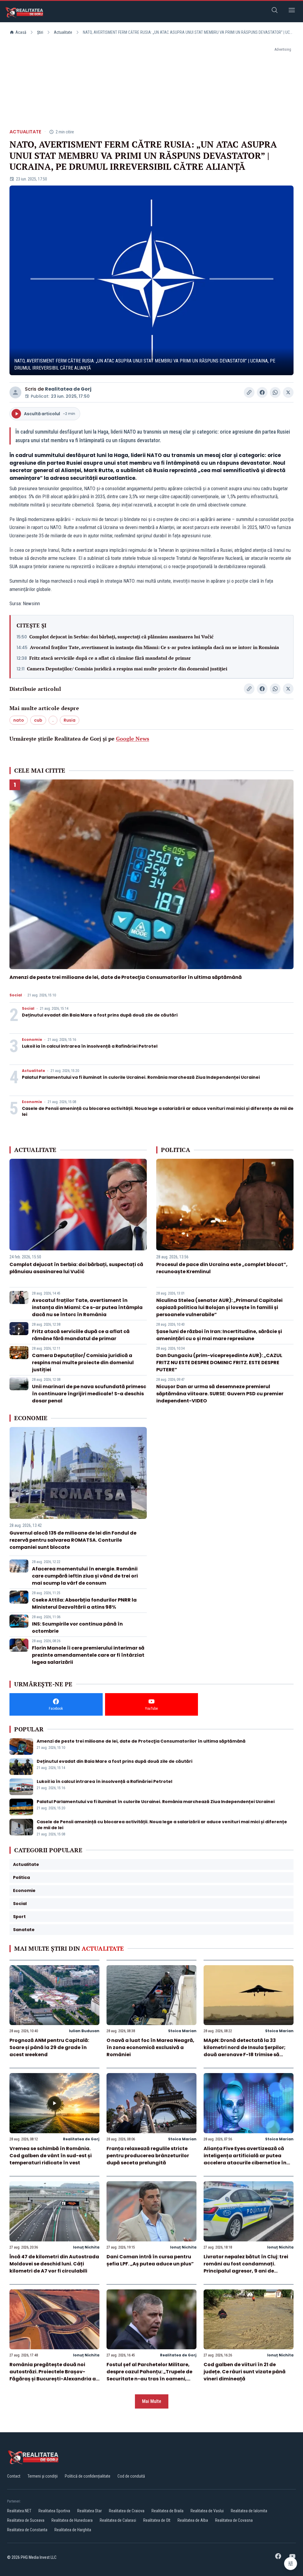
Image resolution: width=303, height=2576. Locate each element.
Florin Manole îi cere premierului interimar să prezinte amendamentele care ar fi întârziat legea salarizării (88, 1655)
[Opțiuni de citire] (291, 2564)
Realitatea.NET (19, 2511)
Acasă (21, 32)
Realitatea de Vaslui (207, 2511)
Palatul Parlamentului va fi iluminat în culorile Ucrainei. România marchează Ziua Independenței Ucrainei (141, 1077)
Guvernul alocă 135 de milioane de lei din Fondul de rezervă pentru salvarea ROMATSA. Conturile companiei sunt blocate (73, 1540)
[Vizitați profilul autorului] (15, 392)
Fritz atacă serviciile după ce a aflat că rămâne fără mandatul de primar (110, 658)
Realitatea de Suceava (26, 2520)
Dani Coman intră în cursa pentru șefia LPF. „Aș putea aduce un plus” (150, 2260)
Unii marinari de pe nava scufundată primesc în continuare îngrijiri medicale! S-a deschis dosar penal (89, 1394)
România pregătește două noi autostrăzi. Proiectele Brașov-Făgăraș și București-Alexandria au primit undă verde (54, 2375)
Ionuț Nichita (86, 2247)
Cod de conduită (131, 2476)
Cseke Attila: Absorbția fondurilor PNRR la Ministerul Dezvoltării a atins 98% (84, 1603)
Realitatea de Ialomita (249, 2511)
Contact (14, 2476)
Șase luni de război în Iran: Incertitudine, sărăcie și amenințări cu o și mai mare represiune (219, 1335)
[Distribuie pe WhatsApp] (275, 392)
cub (38, 720)
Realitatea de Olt (157, 2520)
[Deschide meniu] (292, 11)
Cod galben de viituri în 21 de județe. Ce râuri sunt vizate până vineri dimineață (245, 2372)
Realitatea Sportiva (54, 2511)
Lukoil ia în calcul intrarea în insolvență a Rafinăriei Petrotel (90, 1046)
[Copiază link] (249, 392)
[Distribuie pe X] (288, 392)
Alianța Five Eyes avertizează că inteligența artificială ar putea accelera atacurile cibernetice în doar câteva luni (245, 2159)
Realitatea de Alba (193, 2520)
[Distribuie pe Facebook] (262, 392)
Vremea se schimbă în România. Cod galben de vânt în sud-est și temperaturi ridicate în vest (51, 2156)
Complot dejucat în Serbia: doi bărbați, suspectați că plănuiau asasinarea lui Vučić (121, 637)
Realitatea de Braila (167, 2511)
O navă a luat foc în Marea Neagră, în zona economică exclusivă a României (150, 2047)
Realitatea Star (90, 2511)
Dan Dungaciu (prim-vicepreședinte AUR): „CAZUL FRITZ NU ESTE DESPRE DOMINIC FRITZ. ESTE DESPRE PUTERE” (219, 1363)
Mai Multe (152, 2401)
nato (19, 720)
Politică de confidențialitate (88, 2476)
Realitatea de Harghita (73, 2530)
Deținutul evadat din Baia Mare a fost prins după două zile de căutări (100, 1015)
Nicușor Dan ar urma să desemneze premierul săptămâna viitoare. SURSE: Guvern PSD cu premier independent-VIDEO (220, 1394)
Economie (32, 1040)
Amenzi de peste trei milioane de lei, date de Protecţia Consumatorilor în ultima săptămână (126, 977)
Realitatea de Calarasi (118, 2520)
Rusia (70, 720)
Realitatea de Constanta (27, 2530)
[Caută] (275, 11)
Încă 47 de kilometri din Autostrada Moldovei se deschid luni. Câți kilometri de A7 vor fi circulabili (54, 2264)
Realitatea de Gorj (68, 389)
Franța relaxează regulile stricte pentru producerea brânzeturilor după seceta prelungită (148, 2156)
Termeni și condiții (43, 2476)
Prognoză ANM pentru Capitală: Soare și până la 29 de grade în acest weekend (49, 2047)
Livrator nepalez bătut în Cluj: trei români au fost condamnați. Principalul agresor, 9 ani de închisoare (246, 2267)
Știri (40, 32)
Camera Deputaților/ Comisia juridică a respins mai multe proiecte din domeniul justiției (127, 669)
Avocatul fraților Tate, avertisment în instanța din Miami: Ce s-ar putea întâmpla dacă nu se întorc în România (154, 647)
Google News (133, 739)
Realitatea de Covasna (234, 2520)
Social (16, 995)
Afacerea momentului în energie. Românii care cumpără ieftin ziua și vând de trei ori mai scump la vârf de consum (85, 1576)
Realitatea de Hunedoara (72, 2520)
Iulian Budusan (84, 2031)
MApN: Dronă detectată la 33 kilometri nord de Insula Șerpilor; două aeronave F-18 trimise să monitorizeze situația (245, 2051)
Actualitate (63, 32)
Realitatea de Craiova (127, 2511)
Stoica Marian (182, 2031)
